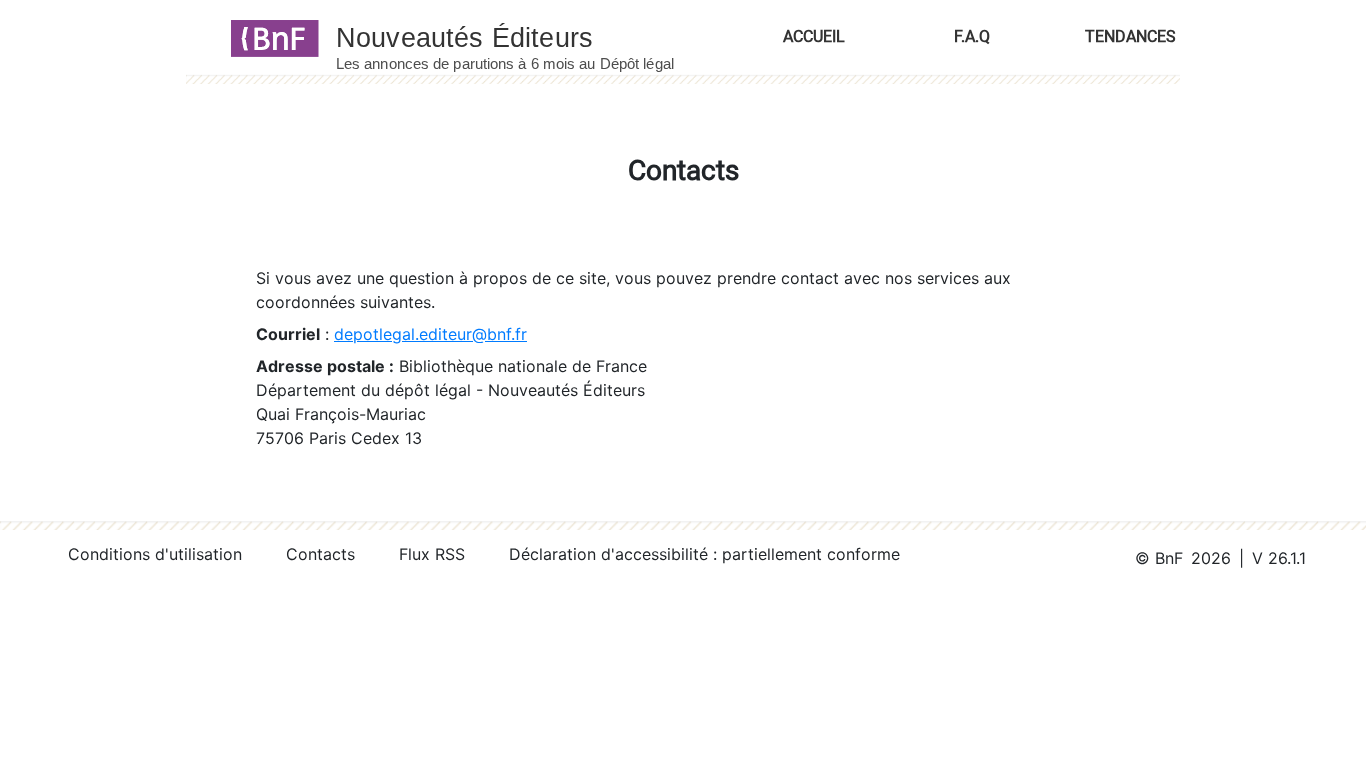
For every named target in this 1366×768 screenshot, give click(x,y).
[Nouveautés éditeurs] (523, 37)
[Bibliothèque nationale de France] (268, 37)
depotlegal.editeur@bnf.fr (430, 334)
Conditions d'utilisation (155, 554)
